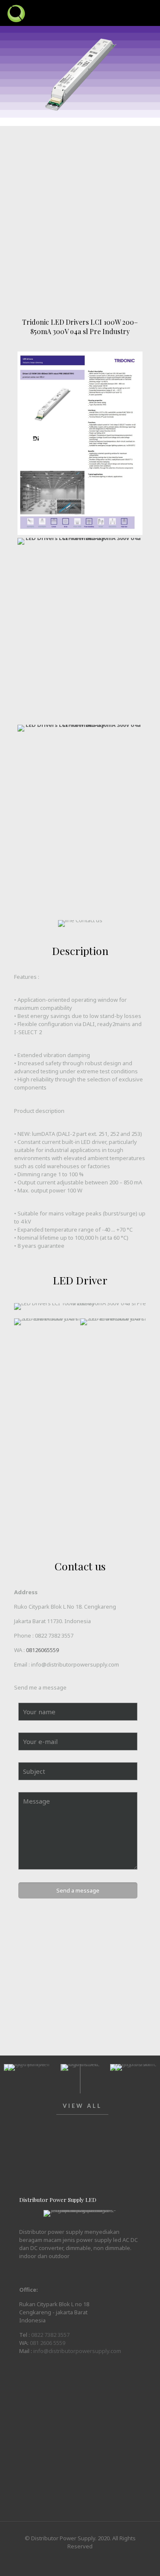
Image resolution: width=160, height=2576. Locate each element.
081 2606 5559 (48, 2343)
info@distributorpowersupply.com (77, 2351)
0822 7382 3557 (54, 1635)
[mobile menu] (148, 13)
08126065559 (42, 1650)
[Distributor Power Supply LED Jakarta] (16, 13)
